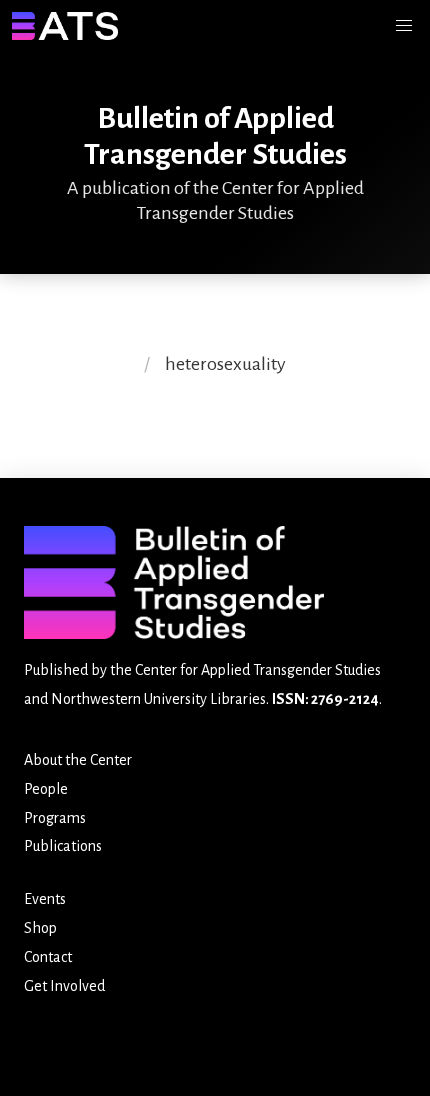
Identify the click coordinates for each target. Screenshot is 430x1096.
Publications (63, 846)
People (46, 789)
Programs (55, 818)
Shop (40, 928)
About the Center (78, 760)
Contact (48, 957)
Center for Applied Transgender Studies (258, 670)
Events (45, 899)
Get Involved (64, 986)
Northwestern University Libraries (158, 699)
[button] (404, 26)
